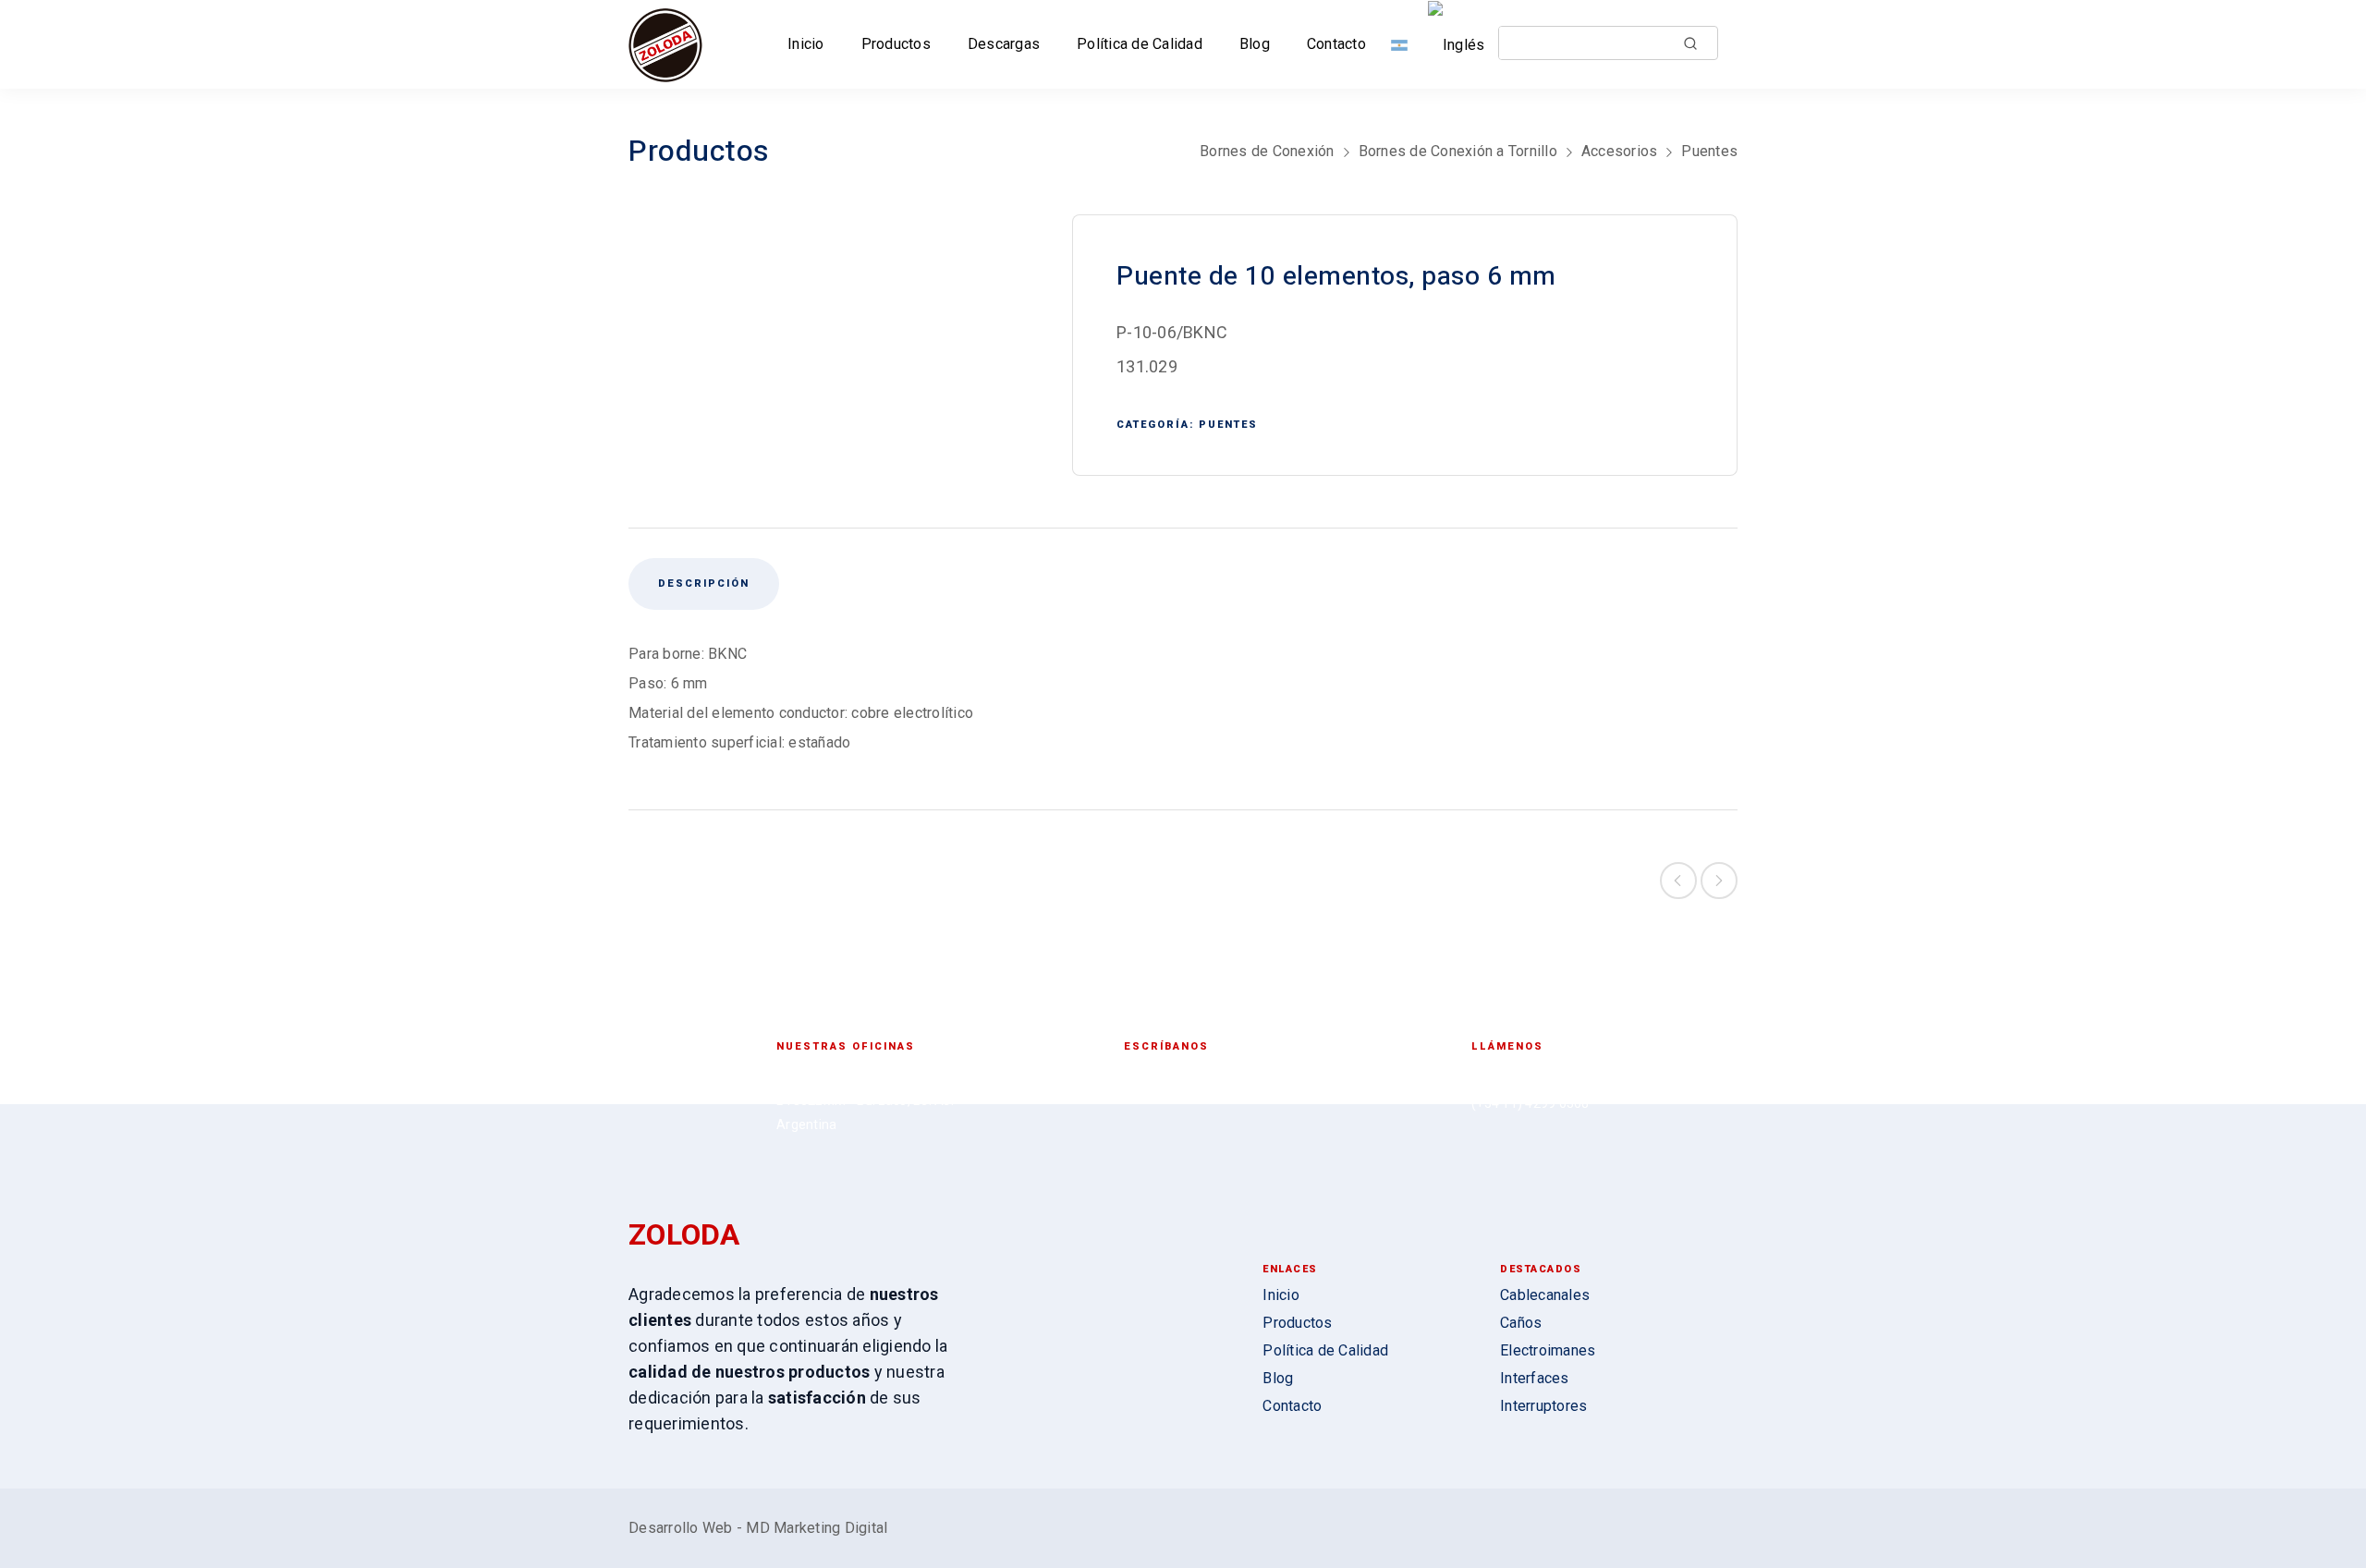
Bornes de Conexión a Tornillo (1458, 151)
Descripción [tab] (704, 583)
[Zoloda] (665, 44)
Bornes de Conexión (1267, 151)
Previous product (1678, 881)
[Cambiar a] (1403, 44)
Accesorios (1620, 151)
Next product (1719, 881)
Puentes (1709, 151)
